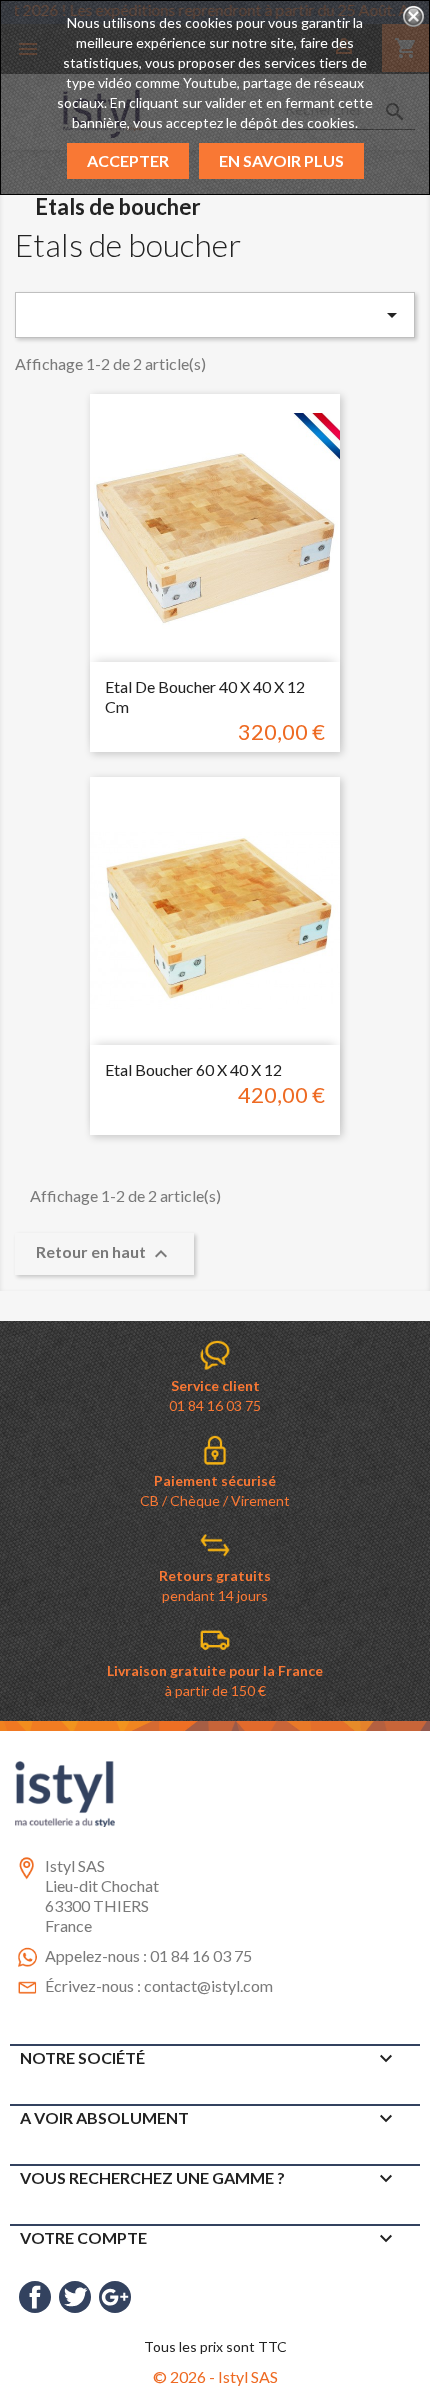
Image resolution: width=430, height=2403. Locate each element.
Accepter (128, 160)
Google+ (115, 2297)
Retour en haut (104, 1254)
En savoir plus (281, 160)
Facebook (35, 2297)
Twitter (75, 2297)
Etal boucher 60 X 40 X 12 (193, 1069)
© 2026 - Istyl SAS (215, 2376)
